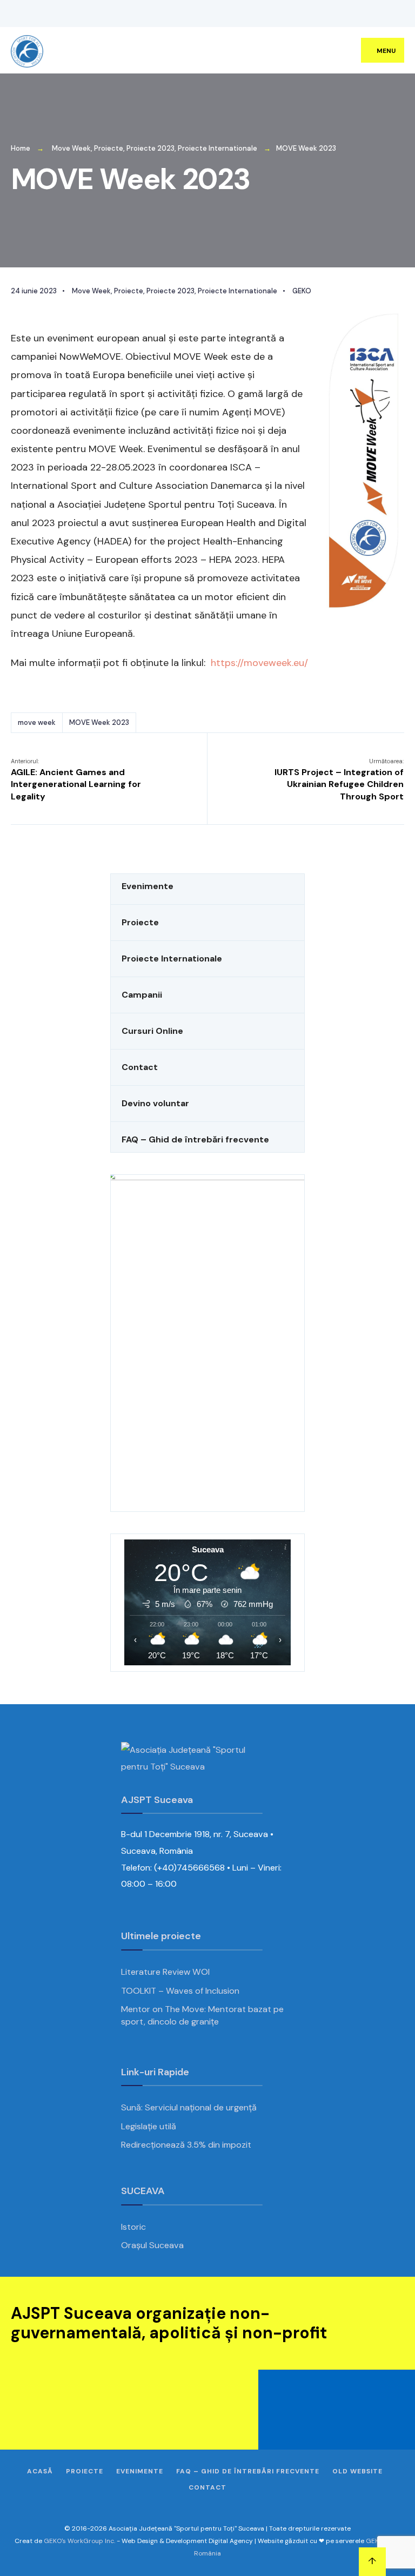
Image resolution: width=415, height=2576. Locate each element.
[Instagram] (339, 14)
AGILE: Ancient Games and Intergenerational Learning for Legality (76, 780)
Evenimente (148, 886)
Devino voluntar (155, 1103)
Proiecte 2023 (150, 148)
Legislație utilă (149, 2126)
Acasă (40, 2471)
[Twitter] (323, 14)
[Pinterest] (356, 14)
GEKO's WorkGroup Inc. (79, 2541)
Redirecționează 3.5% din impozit (186, 2145)
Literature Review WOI (165, 1972)
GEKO (302, 291)
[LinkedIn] (372, 14)
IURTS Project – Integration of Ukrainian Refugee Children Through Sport (339, 780)
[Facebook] (307, 14)
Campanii (142, 995)
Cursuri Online (152, 1031)
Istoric (133, 2227)
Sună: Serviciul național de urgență (189, 2107)
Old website (357, 2471)
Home (21, 148)
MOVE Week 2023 (99, 722)
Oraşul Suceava (152, 2245)
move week (37, 722)
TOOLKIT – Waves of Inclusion (180, 1991)
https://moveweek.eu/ (259, 663)
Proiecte (109, 148)
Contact (140, 1067)
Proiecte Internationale (217, 148)
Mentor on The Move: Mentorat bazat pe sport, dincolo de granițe (202, 2015)
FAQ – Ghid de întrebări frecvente (195, 1139)
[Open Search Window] (388, 14)
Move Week (71, 148)
